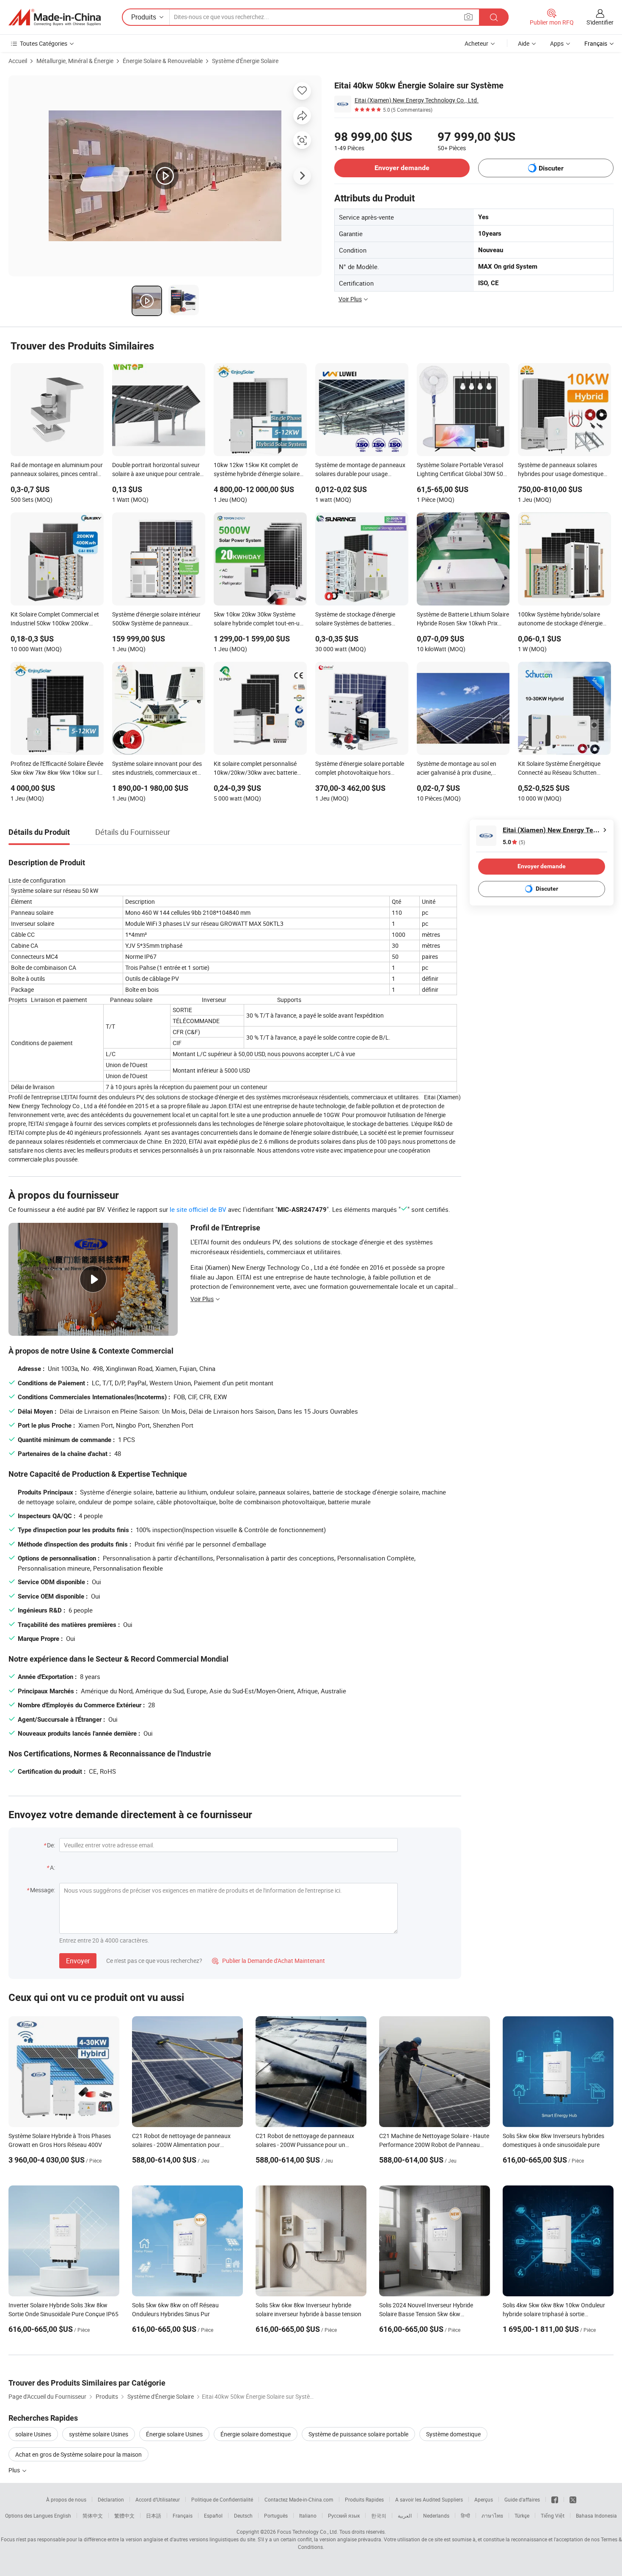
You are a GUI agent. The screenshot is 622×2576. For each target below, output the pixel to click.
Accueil (18, 61)
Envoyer (78, 1961)
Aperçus (484, 2499)
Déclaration (111, 2499)
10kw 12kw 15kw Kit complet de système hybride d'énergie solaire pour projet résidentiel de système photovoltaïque (257, 470)
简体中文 (93, 2515)
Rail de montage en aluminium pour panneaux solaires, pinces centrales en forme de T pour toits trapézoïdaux (57, 470)
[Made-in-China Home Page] (55, 17)
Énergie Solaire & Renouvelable (163, 61)
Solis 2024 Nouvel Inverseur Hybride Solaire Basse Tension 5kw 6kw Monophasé (426, 2314)
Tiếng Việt (553, 2515)
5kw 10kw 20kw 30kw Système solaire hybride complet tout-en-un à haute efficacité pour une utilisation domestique (258, 619)
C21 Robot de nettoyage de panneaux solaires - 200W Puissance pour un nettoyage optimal (305, 2145)
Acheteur (476, 43)
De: (51, 1845)
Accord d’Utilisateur (158, 2499)
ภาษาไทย (492, 2515)
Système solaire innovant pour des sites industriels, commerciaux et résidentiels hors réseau (157, 769)
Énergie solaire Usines (174, 2434)
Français (183, 2515)
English (63, 2515)
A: (52, 1867)
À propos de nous (66, 2499)
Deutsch (243, 2515)
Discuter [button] (551, 168)
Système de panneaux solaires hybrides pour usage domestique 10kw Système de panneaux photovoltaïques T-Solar (561, 470)
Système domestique (453, 2434)
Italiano (308, 2515)
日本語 (154, 2515)
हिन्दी (465, 2515)
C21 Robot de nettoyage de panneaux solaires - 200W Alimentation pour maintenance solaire (181, 2145)
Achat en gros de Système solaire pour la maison (78, 2454)
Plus (15, 2470)
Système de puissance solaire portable (358, 2434)
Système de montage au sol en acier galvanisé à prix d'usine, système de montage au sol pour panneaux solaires (459, 769)
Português (276, 2515)
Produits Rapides (364, 2499)
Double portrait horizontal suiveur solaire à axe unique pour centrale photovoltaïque (156, 470)
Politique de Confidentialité (222, 2499)
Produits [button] (144, 17)
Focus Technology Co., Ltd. (308, 2532)
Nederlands (436, 2515)
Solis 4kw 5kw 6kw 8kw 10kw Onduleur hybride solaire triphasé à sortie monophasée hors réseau (554, 2314)
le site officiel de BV (198, 1209)
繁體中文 (124, 2515)
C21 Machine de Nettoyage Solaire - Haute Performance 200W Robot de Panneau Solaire (434, 2145)
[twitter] (573, 2499)
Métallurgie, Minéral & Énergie (75, 61)
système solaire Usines (99, 2434)
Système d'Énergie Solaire (245, 61)
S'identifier (600, 22)
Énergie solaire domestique (256, 2434)
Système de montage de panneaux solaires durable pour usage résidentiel (360, 470)
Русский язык (344, 2515)
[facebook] (555, 2499)
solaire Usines (33, 2434)
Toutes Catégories (44, 43)
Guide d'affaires (522, 2499)
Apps (557, 43)
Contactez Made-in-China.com (299, 2499)
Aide (524, 43)
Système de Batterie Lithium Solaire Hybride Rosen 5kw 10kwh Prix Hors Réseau (463, 619)
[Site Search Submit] (494, 17)
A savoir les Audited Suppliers (429, 2499)
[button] (468, 17)
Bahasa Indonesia (596, 2515)
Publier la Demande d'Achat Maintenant (268, 1961)
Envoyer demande (402, 168)
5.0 (514, 842)
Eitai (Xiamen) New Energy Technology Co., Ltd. (417, 100)
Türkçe (522, 2515)
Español (213, 2515)
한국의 (379, 2515)
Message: (43, 1890)
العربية (405, 2515)
